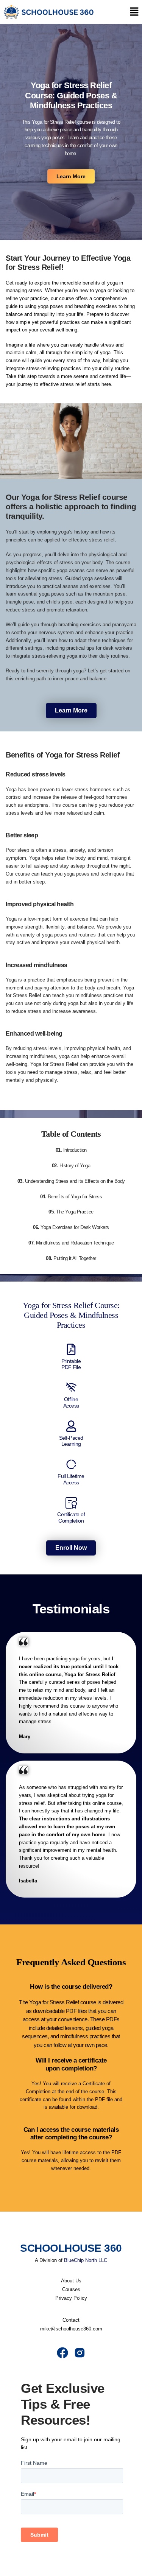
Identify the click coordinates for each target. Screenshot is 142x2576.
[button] (134, 12)
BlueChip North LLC (86, 2260)
